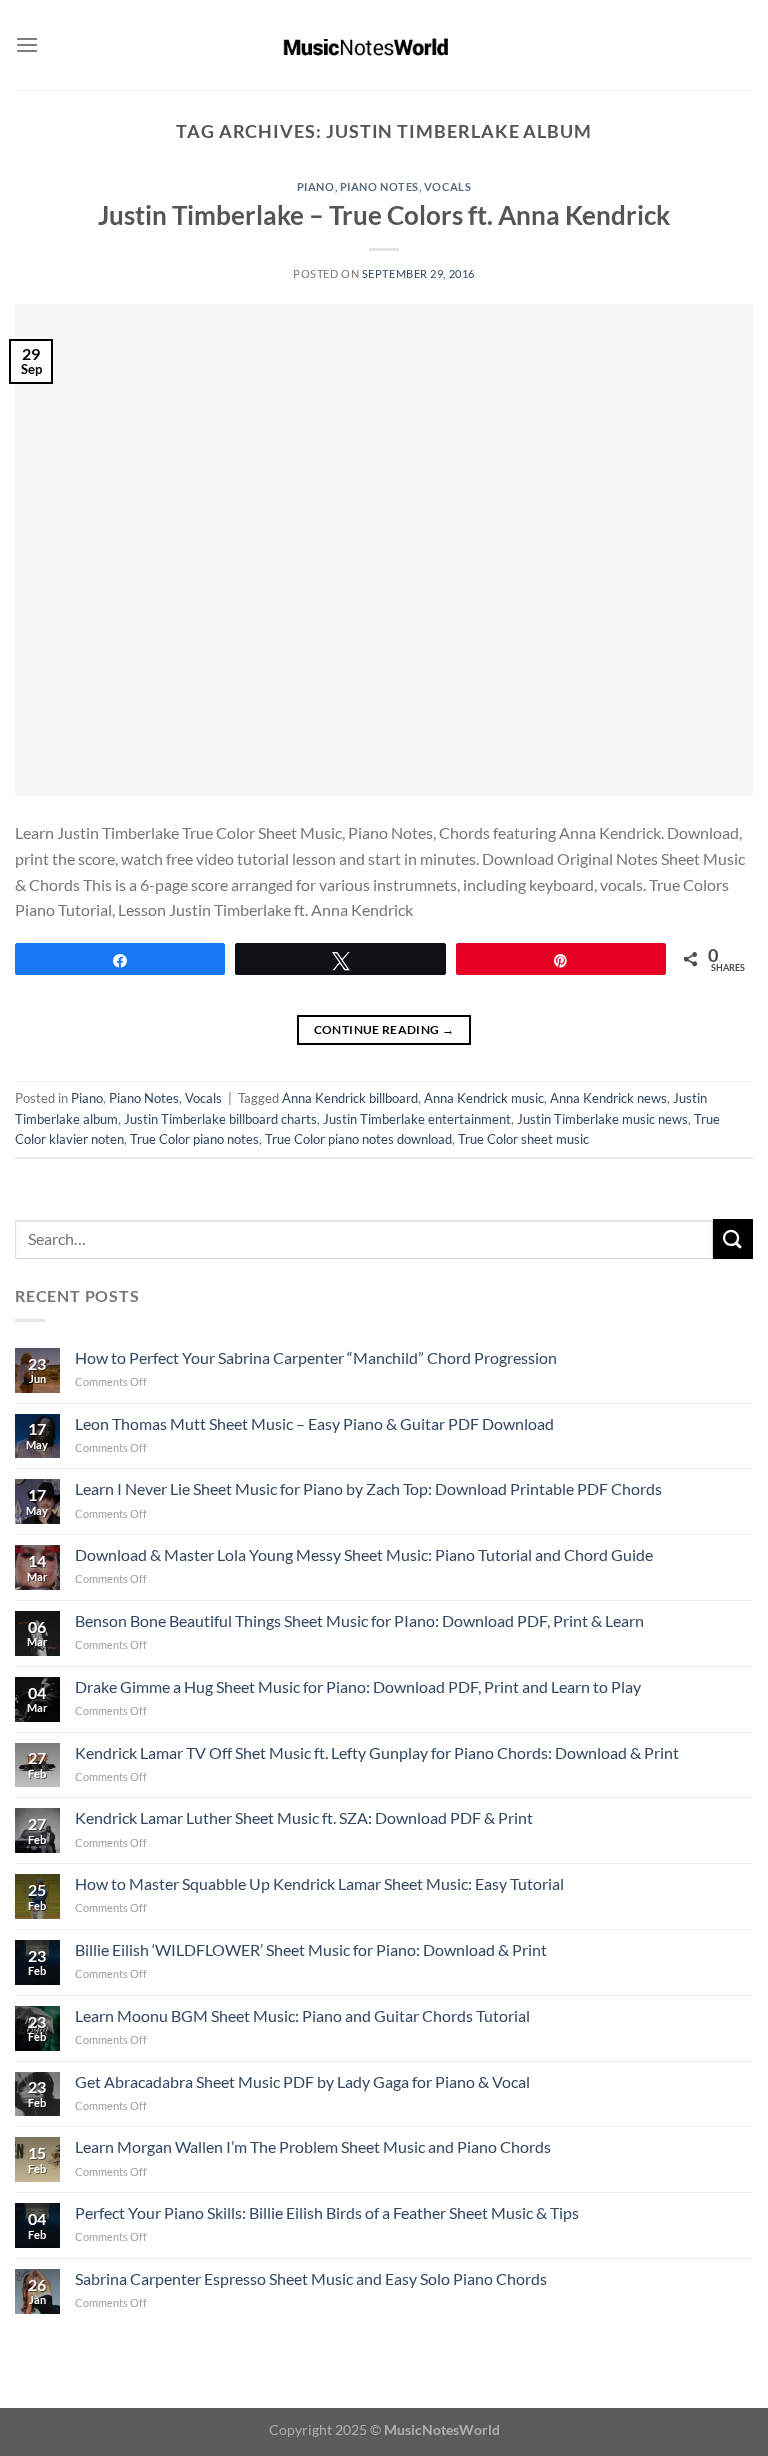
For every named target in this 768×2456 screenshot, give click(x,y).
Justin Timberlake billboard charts (220, 1119)
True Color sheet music (523, 1139)
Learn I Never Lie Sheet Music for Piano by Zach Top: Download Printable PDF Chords (368, 1488)
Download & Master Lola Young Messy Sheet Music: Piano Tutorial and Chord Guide (364, 1554)
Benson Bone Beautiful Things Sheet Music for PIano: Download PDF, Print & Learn (359, 1620)
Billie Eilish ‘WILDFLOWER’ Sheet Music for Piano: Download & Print (311, 1949)
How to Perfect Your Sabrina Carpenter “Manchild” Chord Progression (316, 1357)
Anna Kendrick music (484, 1098)
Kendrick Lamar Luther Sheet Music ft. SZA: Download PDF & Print (304, 1817)
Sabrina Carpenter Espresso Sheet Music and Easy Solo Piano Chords (311, 2278)
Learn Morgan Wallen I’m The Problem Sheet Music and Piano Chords (313, 2146)
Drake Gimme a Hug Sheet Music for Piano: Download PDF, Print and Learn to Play (358, 1686)
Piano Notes (379, 186)
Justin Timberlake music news (602, 1119)
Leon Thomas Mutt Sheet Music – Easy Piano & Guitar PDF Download (314, 1423)
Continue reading (384, 1029)
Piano (316, 186)
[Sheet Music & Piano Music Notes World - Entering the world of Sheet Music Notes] (384, 45)
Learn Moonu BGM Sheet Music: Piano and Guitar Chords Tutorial (302, 2015)
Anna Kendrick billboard (350, 1098)
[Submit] (733, 1238)
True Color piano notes (194, 1139)
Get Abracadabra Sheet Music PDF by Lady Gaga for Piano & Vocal (302, 2081)
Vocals (447, 186)
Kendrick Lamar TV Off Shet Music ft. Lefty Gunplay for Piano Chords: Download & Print (377, 1752)
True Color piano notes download (358, 1139)
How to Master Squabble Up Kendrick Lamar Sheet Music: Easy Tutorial (319, 1883)
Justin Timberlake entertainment (417, 1119)
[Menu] (27, 44)
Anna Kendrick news (608, 1098)
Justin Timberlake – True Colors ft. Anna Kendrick (384, 215)
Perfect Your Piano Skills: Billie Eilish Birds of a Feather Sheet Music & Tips (327, 2212)
